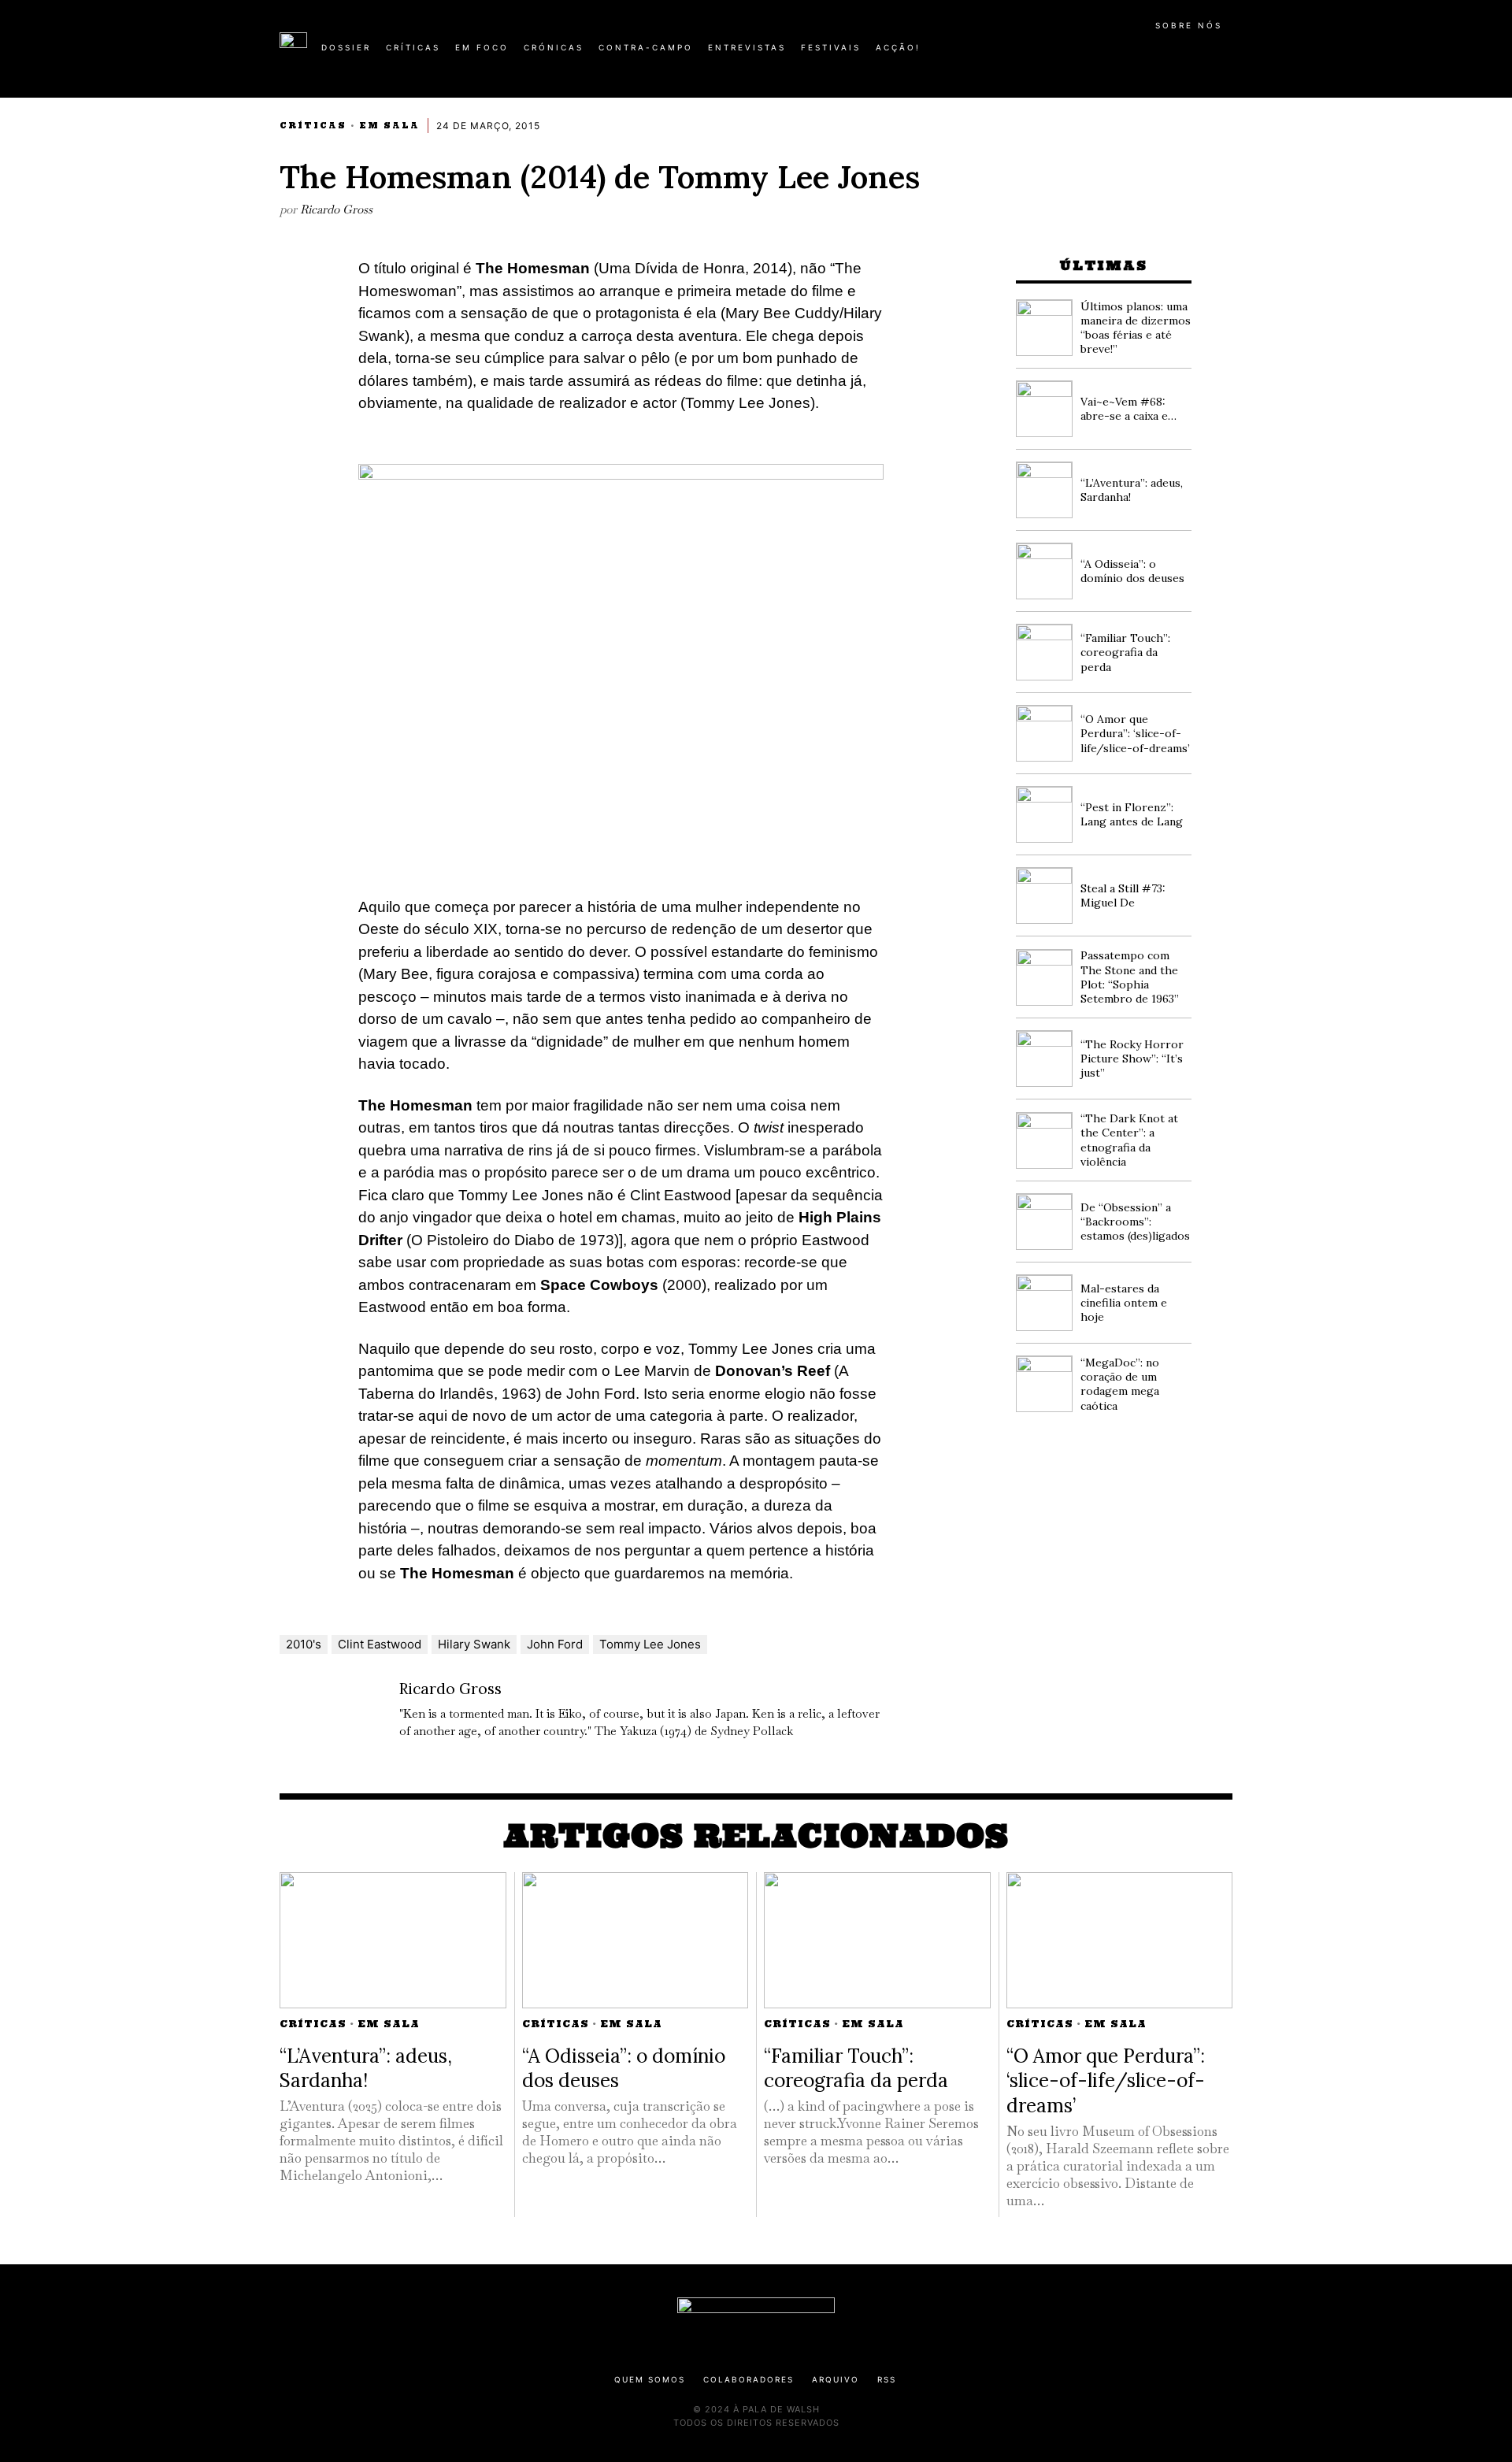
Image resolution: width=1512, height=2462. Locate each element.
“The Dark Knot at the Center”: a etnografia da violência (1129, 1140)
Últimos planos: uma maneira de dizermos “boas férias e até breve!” (1136, 328)
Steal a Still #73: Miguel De (1123, 895)
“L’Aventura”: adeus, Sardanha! (366, 2068)
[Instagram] (1131, 54)
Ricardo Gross (336, 209)
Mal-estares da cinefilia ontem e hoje (1124, 1303)
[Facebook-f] (1080, 54)
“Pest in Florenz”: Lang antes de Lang (1132, 814)
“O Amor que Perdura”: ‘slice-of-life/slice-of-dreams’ (1135, 733)
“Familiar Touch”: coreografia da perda (1125, 652)
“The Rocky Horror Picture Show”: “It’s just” (1132, 1059)
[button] (1225, 56)
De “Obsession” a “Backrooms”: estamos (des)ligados (1135, 1222)
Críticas (313, 126)
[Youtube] (1181, 54)
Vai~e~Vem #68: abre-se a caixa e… (1128, 409)
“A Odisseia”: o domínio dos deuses (1132, 571)
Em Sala (389, 126)
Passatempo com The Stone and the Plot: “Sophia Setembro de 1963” (1130, 977)
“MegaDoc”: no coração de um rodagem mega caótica (1120, 1384)
